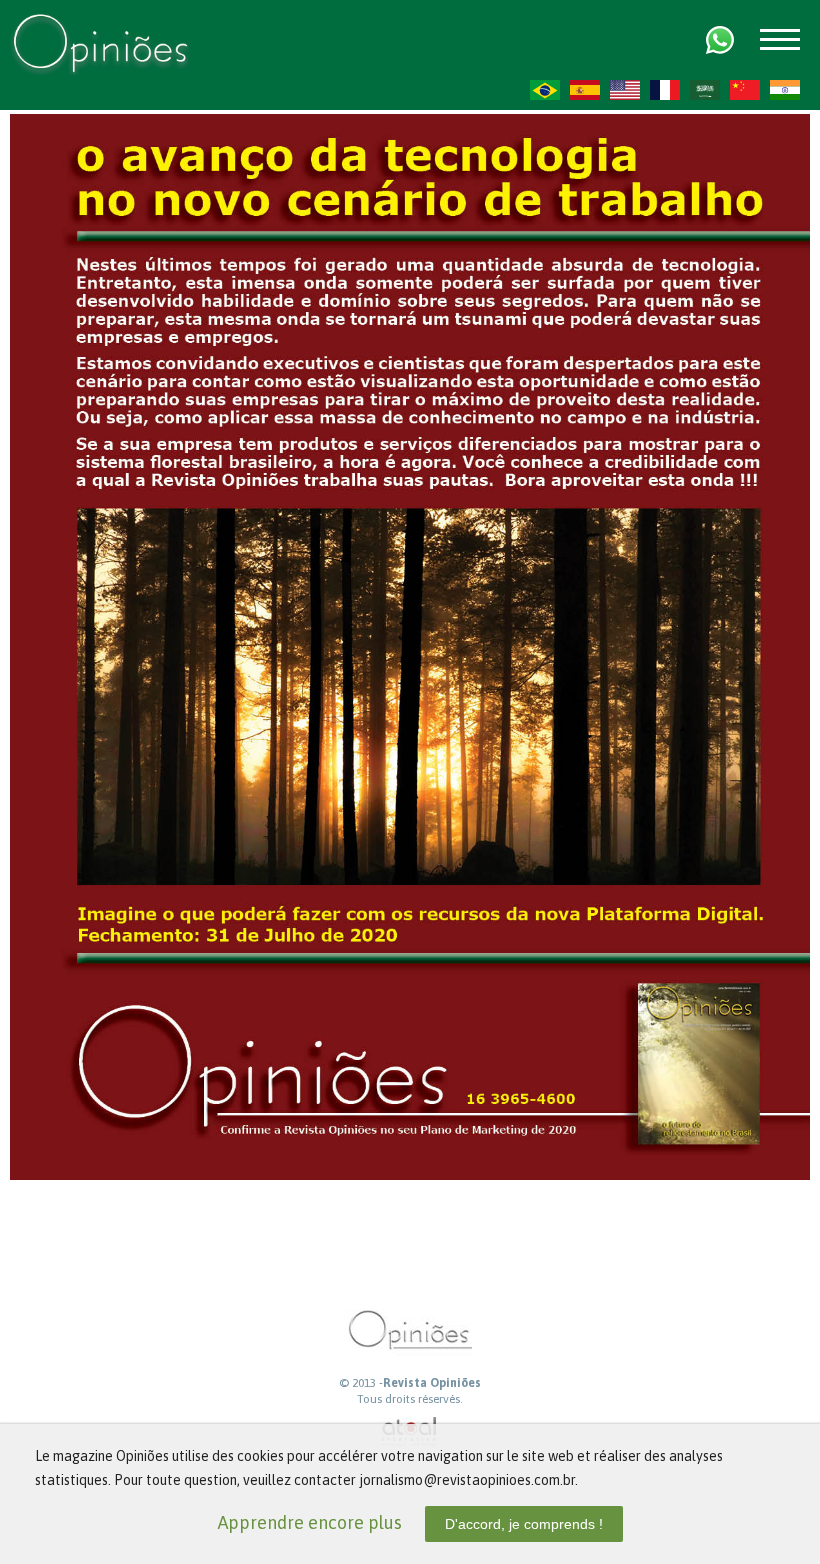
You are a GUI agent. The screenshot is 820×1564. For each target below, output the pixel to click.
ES (585, 90)
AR (705, 90)
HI (785, 90)
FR (665, 90)
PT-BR (545, 90)
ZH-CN (745, 90)
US (625, 90)
